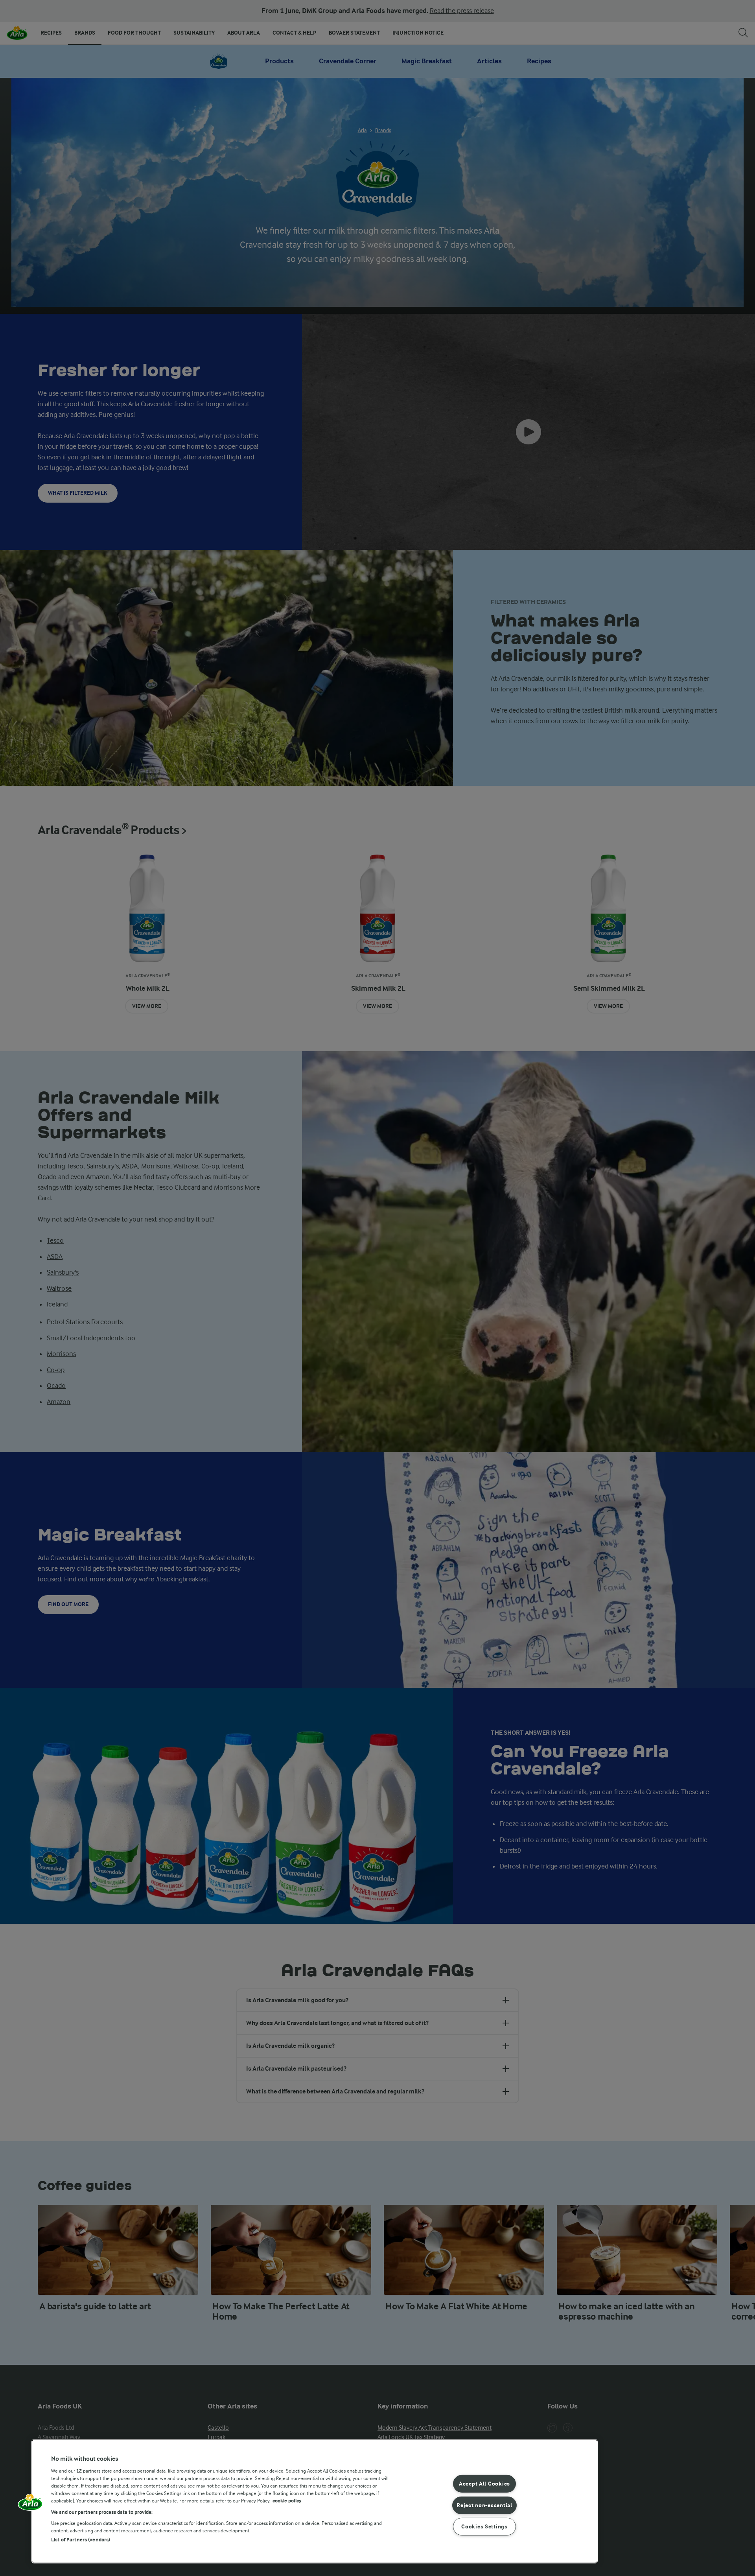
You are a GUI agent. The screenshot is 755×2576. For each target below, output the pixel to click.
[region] (315, 2501)
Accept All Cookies (484, 2484)
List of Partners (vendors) (81, 2540)
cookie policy (287, 2501)
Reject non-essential (484, 2505)
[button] (30, 2505)
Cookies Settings (484, 2527)
